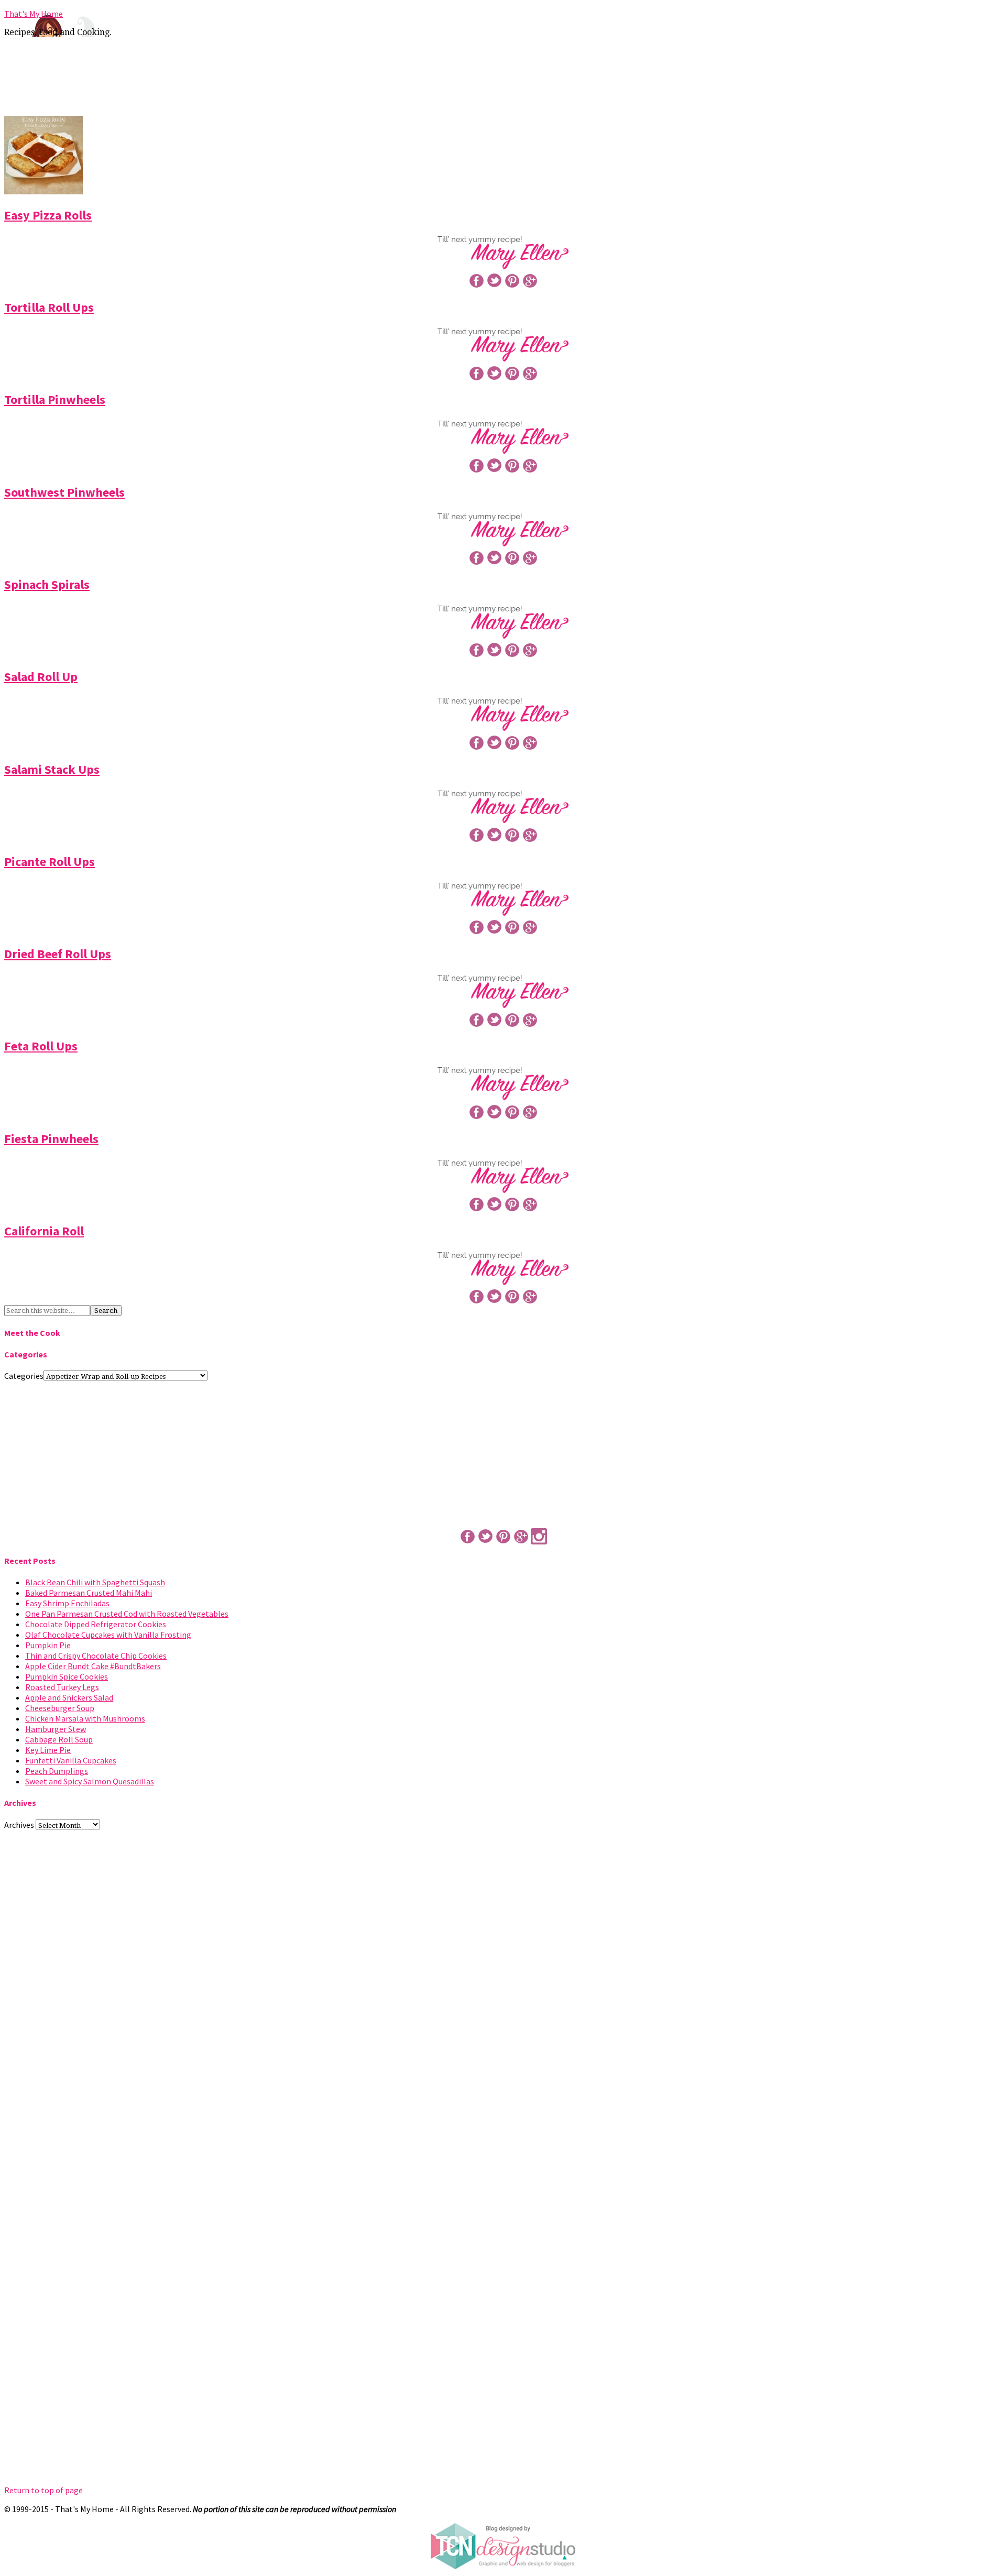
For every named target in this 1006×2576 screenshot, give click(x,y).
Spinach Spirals (47, 584)
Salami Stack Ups (52, 769)
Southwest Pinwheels (64, 492)
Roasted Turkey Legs (62, 1687)
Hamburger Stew (56, 1729)
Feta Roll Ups (41, 1046)
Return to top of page (43, 2490)
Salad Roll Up (41, 677)
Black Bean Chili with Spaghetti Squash (95, 1582)
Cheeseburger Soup (60, 1708)
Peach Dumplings (57, 1771)
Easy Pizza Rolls (48, 215)
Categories (24, 1376)
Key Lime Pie (48, 1750)
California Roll (44, 1231)
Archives (19, 1825)
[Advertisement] (503, 80)
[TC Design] (503, 2567)
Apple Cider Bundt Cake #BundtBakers (93, 1666)
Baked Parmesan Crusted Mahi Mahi (89, 1593)
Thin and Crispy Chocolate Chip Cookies (96, 1656)
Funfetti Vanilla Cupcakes (71, 1760)
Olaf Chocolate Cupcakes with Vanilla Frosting (108, 1635)
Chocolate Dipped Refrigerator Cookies (96, 1624)
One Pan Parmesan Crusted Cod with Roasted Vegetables (127, 1614)
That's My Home (34, 14)
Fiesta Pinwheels (51, 1139)
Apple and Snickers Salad (69, 1697)
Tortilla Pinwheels (55, 399)
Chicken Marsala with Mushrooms (85, 1718)
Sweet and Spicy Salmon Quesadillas (90, 1781)
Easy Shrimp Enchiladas (67, 1603)
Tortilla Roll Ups (49, 307)
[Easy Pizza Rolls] (43, 191)
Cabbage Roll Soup (59, 1739)
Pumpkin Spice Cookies (67, 1676)
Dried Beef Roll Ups (58, 954)
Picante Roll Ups (50, 862)
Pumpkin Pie (48, 1645)
